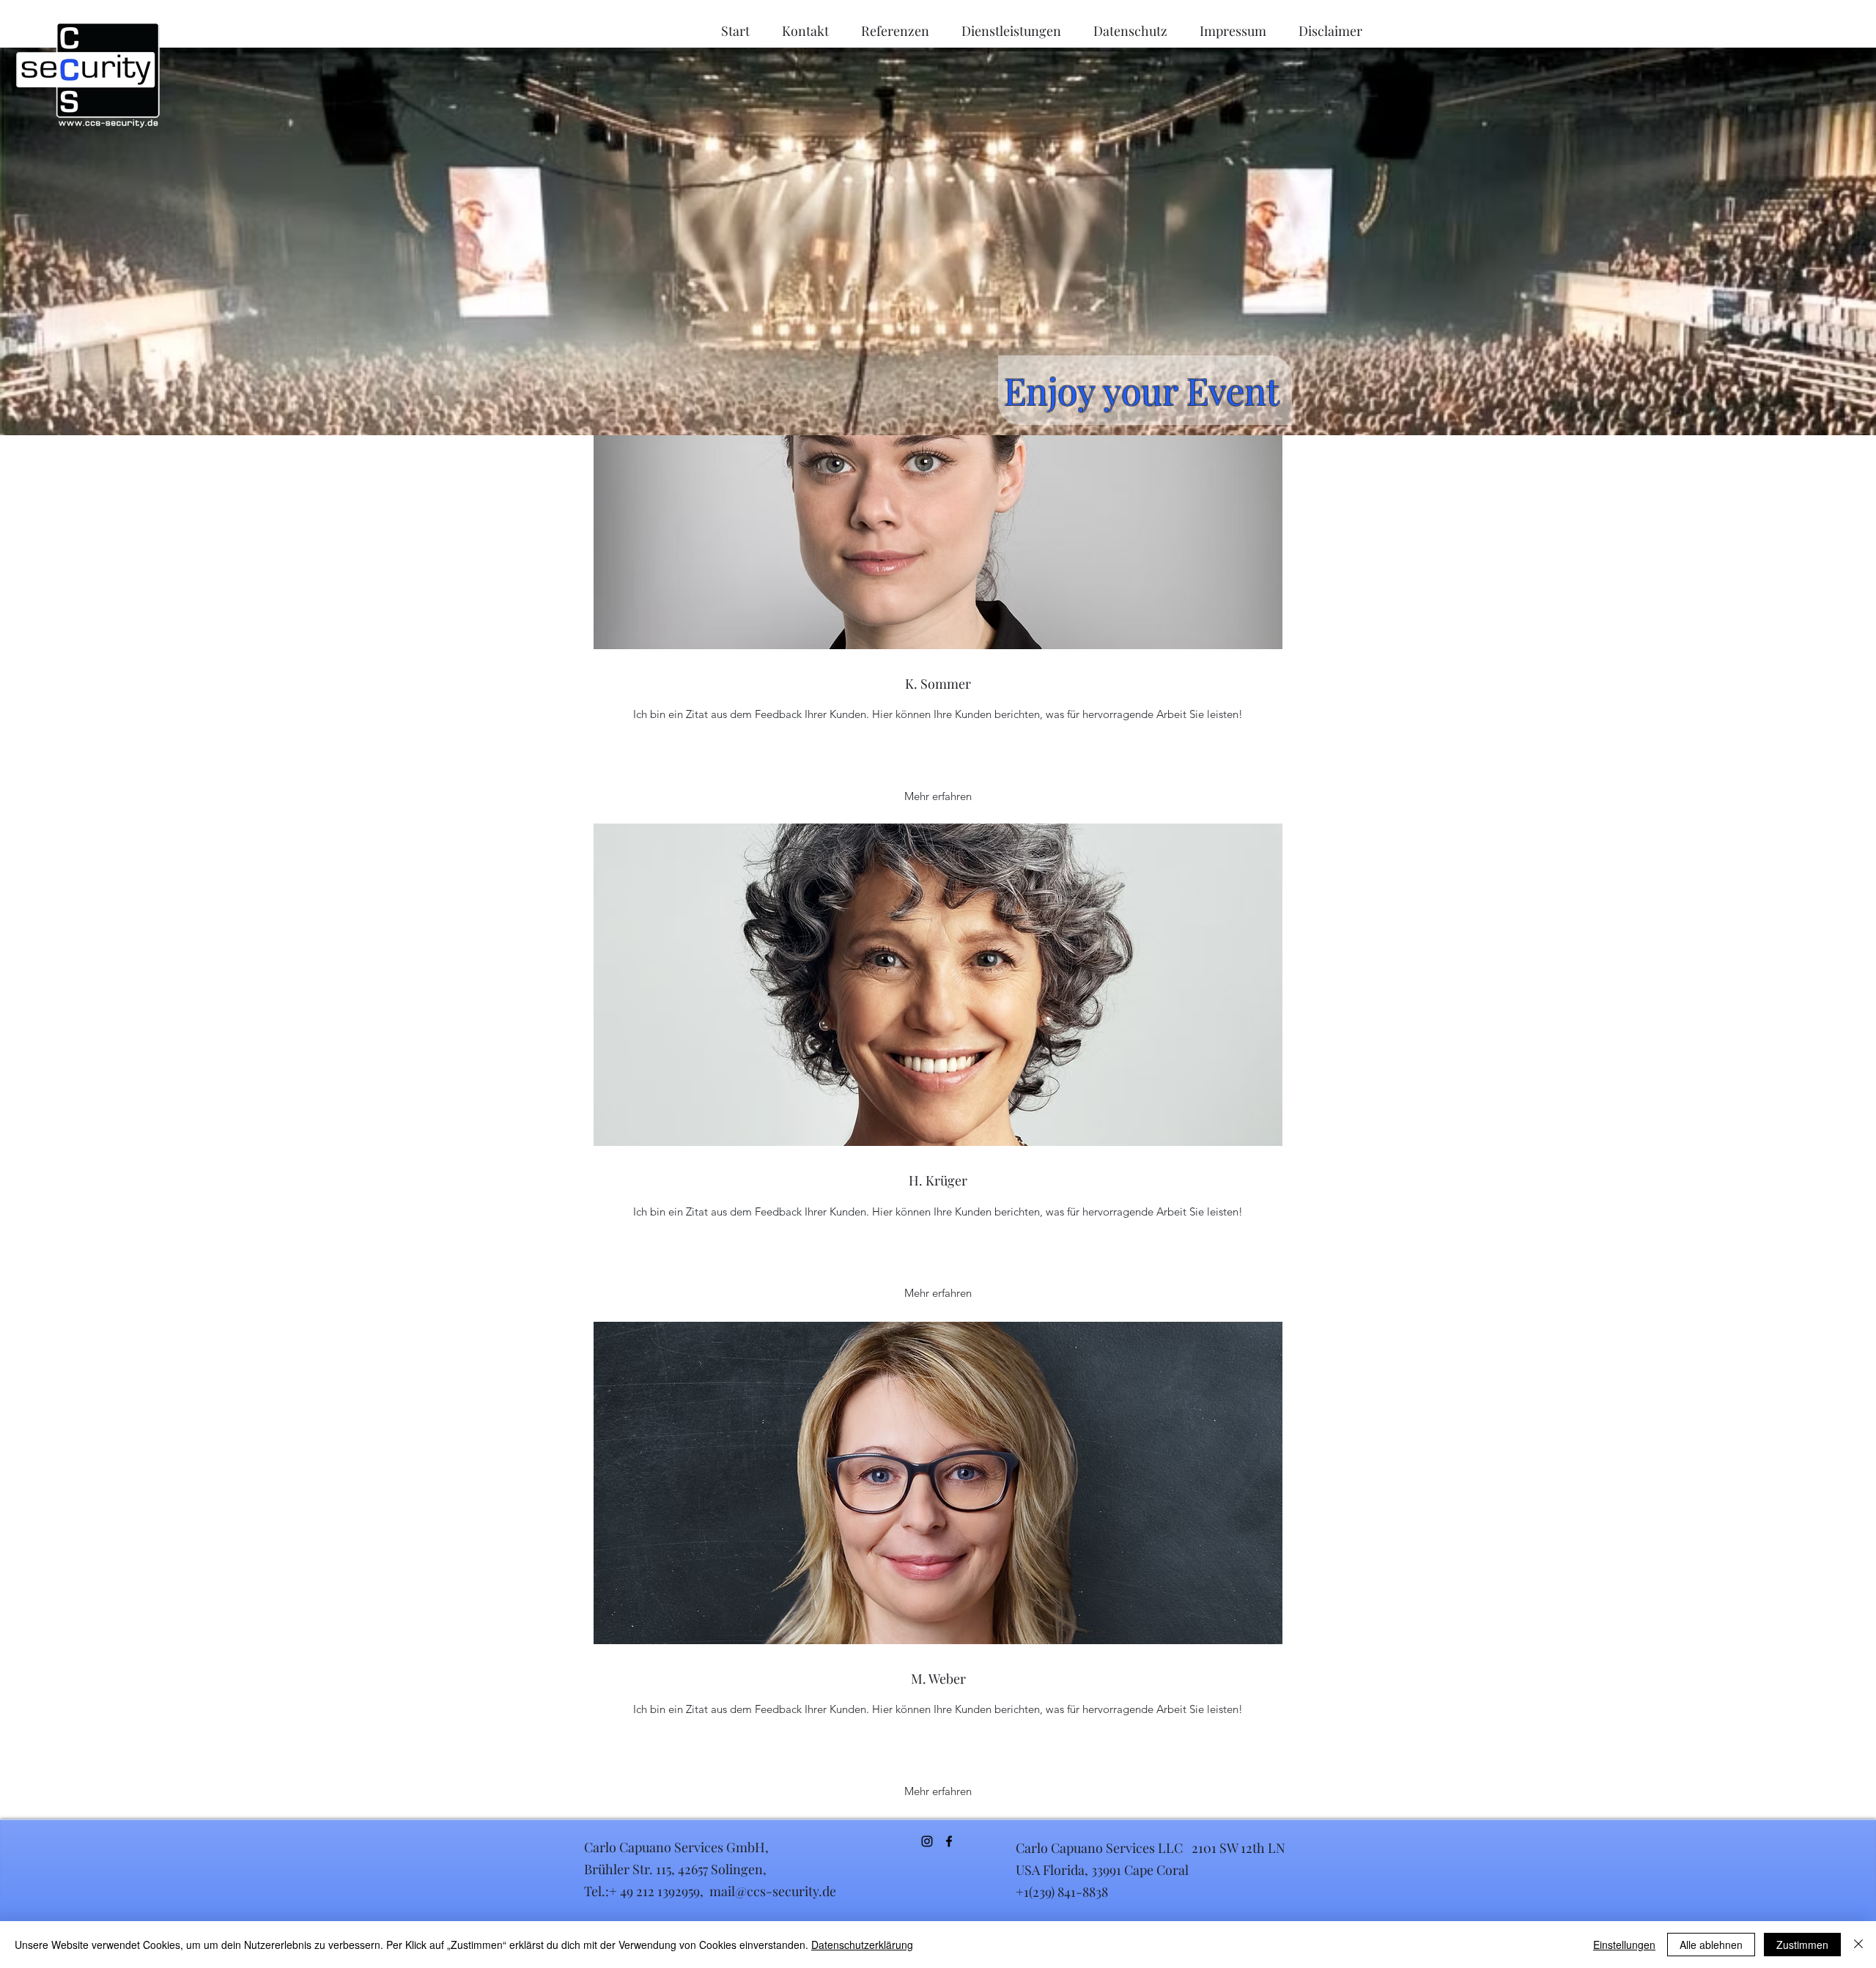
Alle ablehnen (1711, 1945)
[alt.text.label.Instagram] (927, 1841)
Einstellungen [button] (1624, 1945)
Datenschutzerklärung (862, 1945)
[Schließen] (1858, 1945)
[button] (938, 796)
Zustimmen (1802, 1945)
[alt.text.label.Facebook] (949, 1841)
